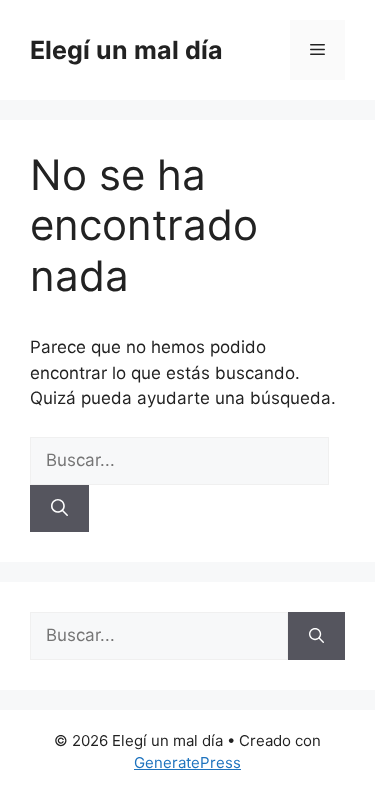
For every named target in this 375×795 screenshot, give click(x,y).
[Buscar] (59, 509)
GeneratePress (187, 762)
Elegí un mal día (126, 50)
